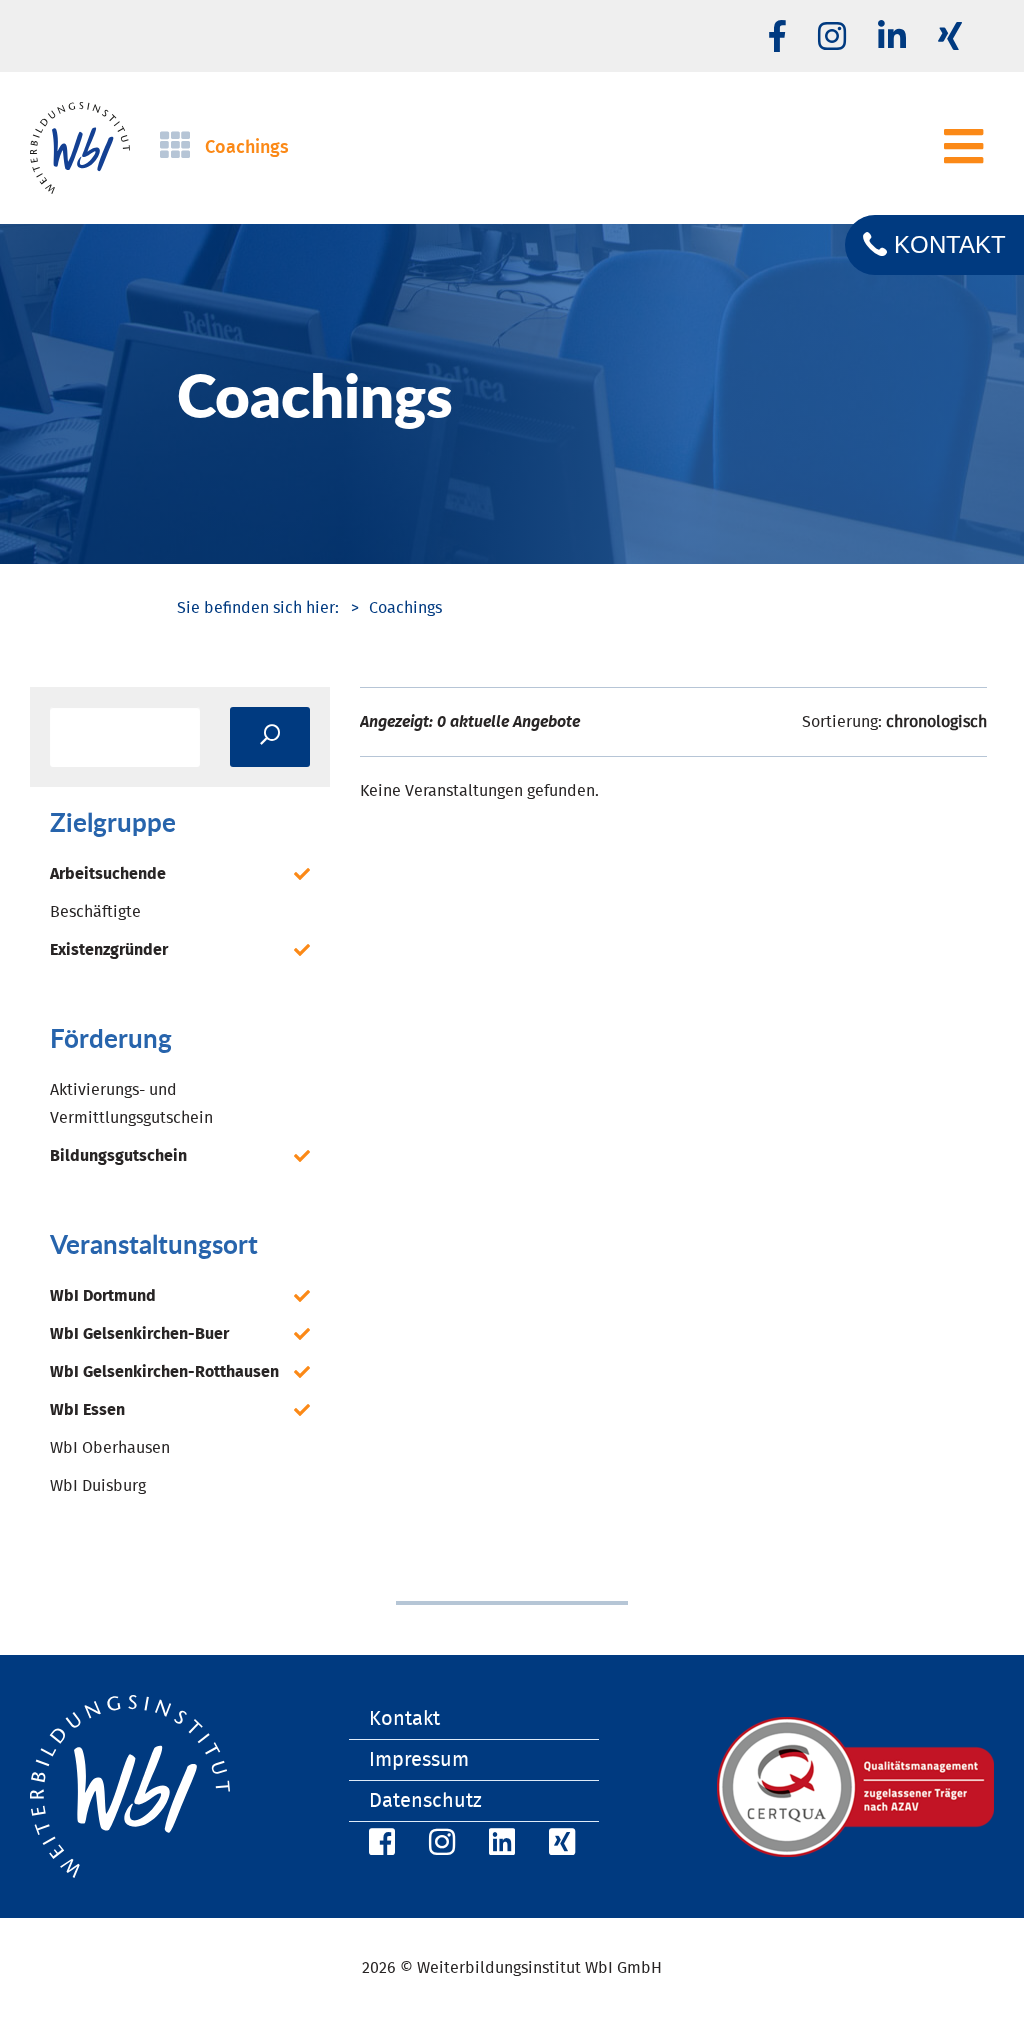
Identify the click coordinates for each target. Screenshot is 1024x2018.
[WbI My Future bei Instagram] (832, 38)
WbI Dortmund (103, 1296)
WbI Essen (87, 1410)
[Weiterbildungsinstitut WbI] (258, 608)
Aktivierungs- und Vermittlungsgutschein (131, 1104)
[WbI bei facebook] (777, 38)
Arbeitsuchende (108, 874)
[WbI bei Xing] (950, 38)
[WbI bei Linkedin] (892, 38)
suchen (270, 737)
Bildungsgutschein (118, 1156)
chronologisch (936, 722)
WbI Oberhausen (110, 1448)
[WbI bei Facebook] (379, 1845)
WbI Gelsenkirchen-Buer (139, 1334)
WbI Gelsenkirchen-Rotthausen (164, 1372)
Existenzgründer (109, 950)
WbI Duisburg (98, 1486)
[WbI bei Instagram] (439, 1845)
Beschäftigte (95, 912)
